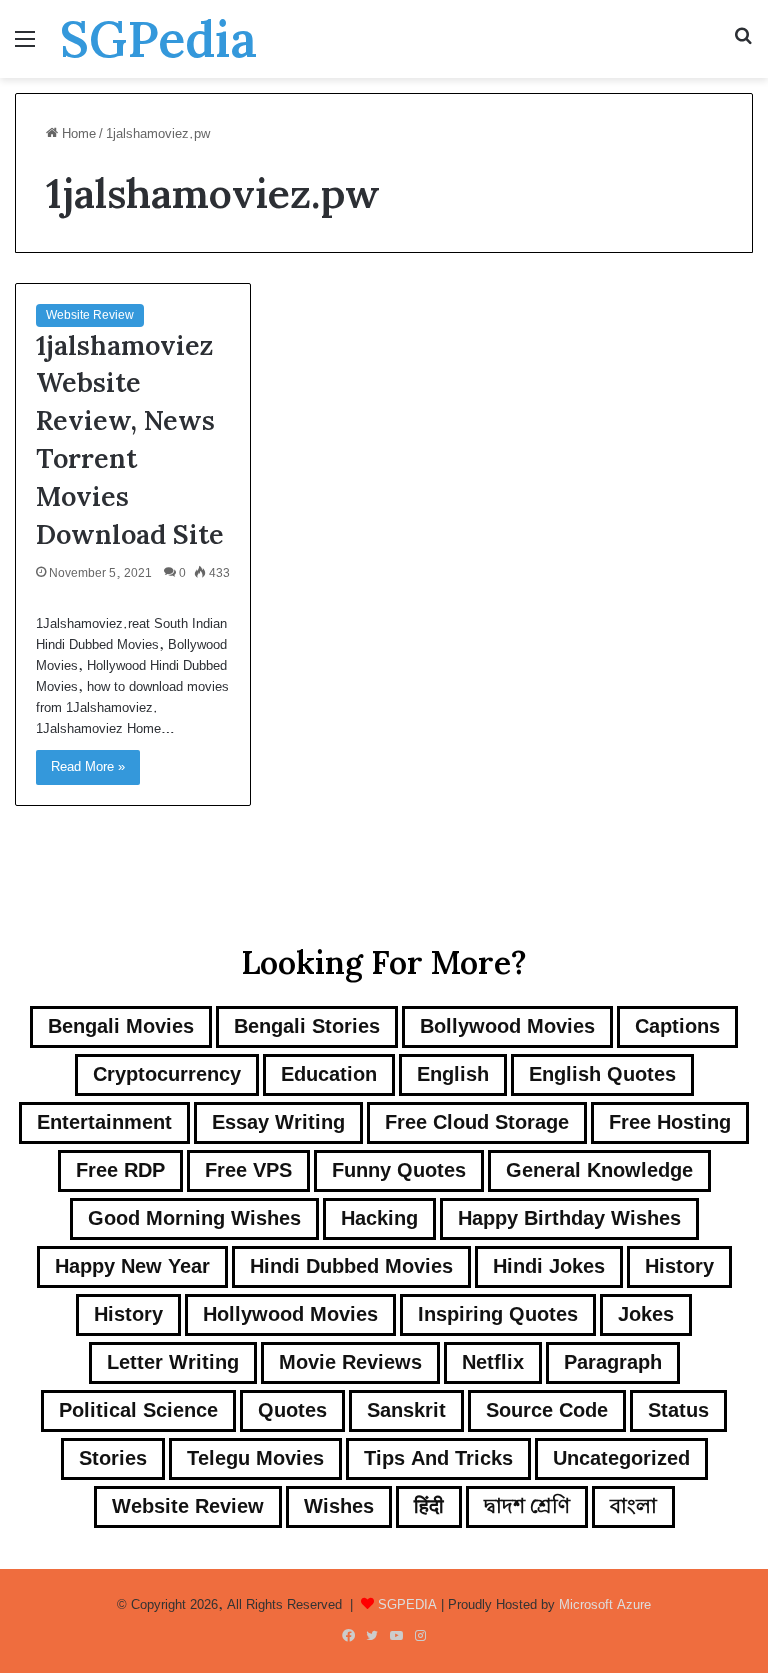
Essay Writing (278, 1122)
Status (678, 1410)
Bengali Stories (307, 1026)
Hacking (379, 1218)
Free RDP (120, 1170)
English (453, 1074)
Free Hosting (670, 1122)
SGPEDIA (407, 1605)
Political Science (138, 1410)
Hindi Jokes (549, 1266)
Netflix (493, 1362)
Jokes (646, 1314)
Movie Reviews (350, 1362)
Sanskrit (406, 1410)
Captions (677, 1026)
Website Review (90, 315)
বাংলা (633, 1506)
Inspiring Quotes (498, 1314)
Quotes (292, 1410)
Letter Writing (173, 1362)
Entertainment (104, 1122)
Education (329, 1074)
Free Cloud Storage (477, 1122)
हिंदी (429, 1506)
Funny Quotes (399, 1170)
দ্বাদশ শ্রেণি (527, 1506)
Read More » (88, 767)
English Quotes (602, 1074)
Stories (113, 1458)
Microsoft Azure (605, 1605)
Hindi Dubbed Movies (351, 1266)
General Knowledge (599, 1170)
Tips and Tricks (438, 1458)
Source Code (547, 1410)
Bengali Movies (121, 1026)
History (679, 1266)
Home (77, 134)
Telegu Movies (255, 1458)
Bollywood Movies (507, 1026)
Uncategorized (621, 1458)
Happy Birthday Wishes (569, 1218)
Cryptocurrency (167, 1074)
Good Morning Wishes (194, 1218)
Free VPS (248, 1170)
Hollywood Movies (290, 1314)
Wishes (339, 1506)
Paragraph (613, 1362)
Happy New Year (132, 1266)
